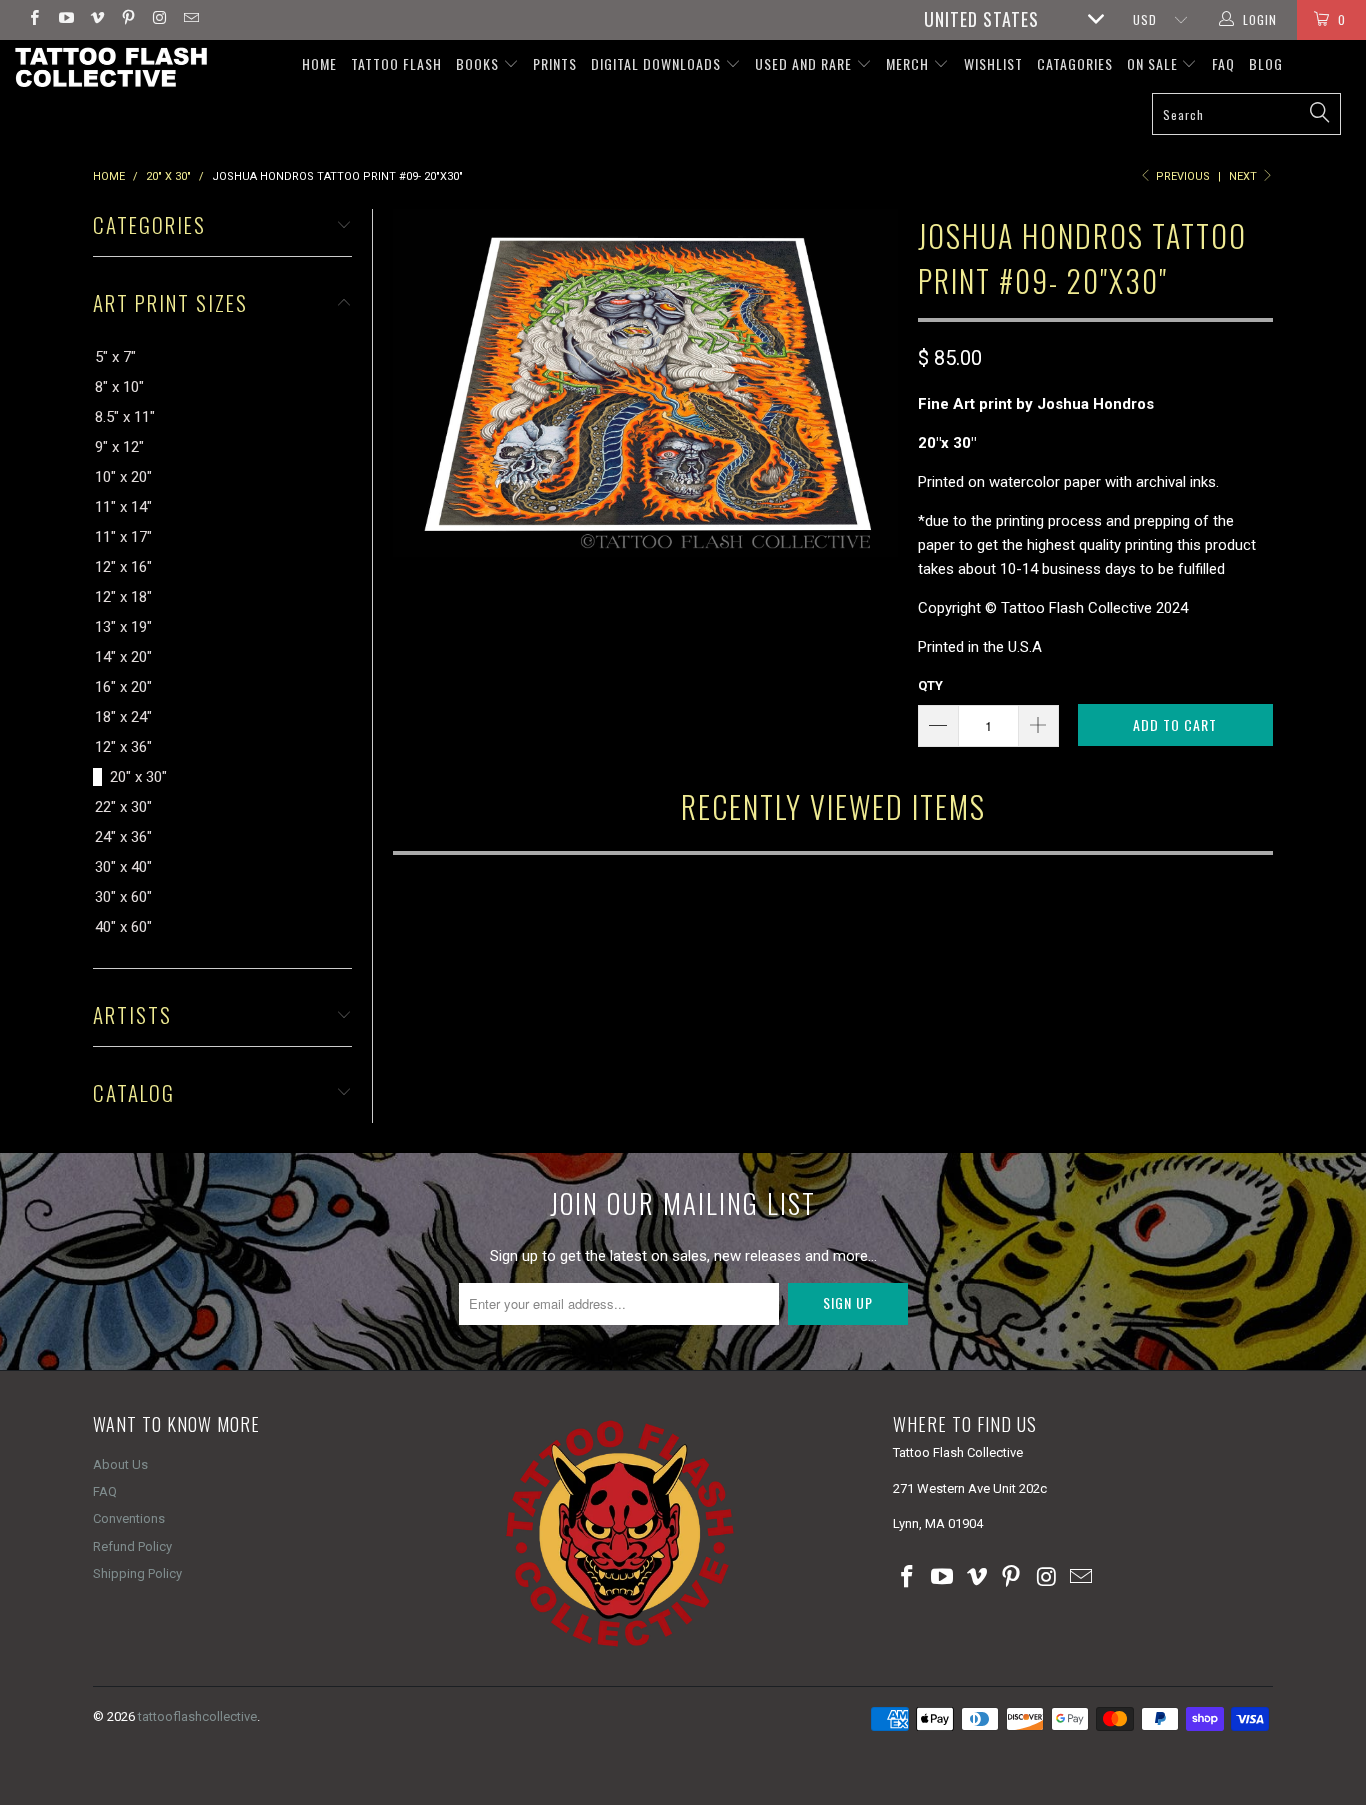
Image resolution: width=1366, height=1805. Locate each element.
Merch (909, 63)
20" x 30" (138, 777)
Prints (555, 63)
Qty (930, 685)
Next (1244, 176)
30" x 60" (123, 897)
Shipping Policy (137, 1573)
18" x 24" (123, 717)
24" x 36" (123, 837)
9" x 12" (119, 447)
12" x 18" (123, 597)
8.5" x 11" (125, 417)
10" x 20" (123, 477)
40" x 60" (123, 927)
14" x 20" (123, 657)
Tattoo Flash (396, 63)
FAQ (1223, 63)
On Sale (1154, 63)
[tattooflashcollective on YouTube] (64, 20)
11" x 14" (123, 507)
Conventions (129, 1518)
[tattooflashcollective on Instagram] (158, 20)
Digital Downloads (658, 63)
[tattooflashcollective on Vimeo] (96, 20)
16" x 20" (123, 687)
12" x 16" (123, 567)
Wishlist (993, 63)
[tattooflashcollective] (109, 67)
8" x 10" (119, 387)
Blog (1266, 63)
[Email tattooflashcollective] (189, 20)
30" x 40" (123, 867)
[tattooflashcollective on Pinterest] (127, 20)
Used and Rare (805, 63)
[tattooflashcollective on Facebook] (33, 20)
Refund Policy (132, 1546)
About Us (120, 1464)
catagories (1075, 63)
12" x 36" (123, 747)
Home (319, 63)
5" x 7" (115, 357)
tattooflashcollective (197, 1716)
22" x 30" (123, 807)
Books (479, 63)
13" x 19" (123, 627)
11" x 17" (123, 537)
